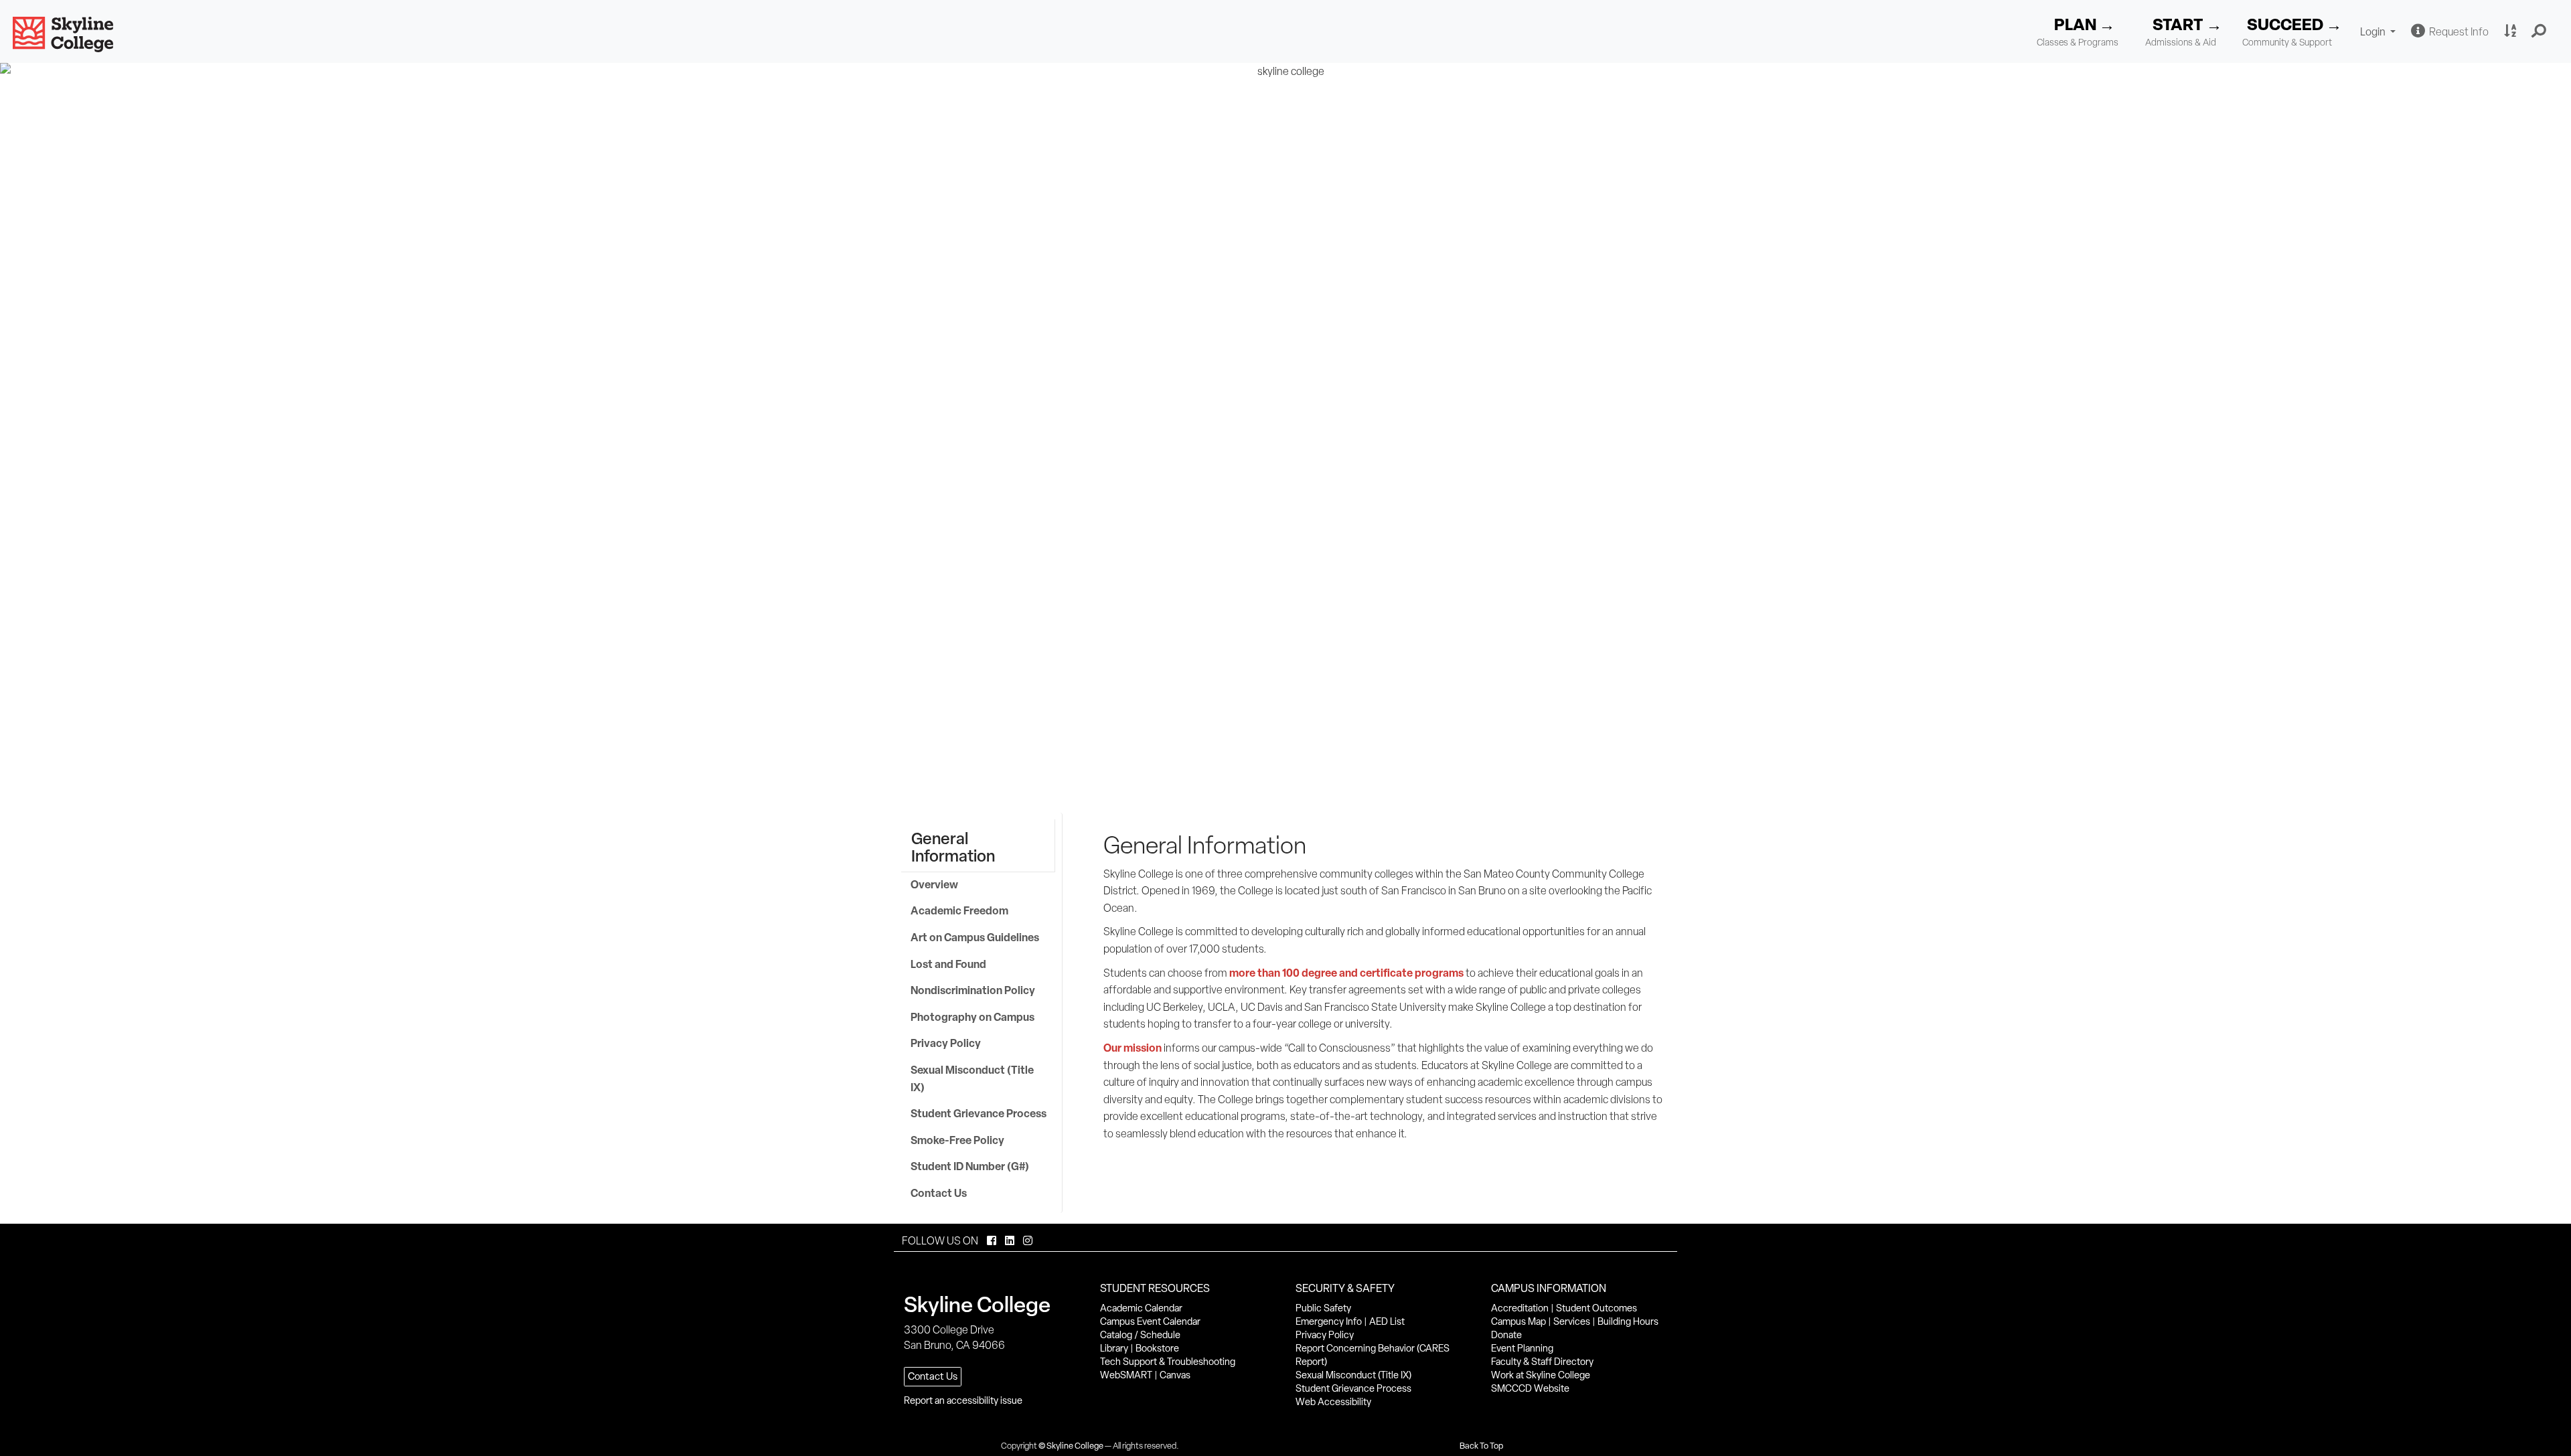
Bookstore (1157, 1348)
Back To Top (1481, 1446)
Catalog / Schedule (1140, 1335)
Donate (1506, 1335)
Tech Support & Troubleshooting (1168, 1362)
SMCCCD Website (1530, 1388)
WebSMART (1126, 1375)
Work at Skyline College (1541, 1375)
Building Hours (1628, 1321)
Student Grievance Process (979, 1113)
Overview (934, 884)
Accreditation (1520, 1308)
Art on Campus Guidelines (976, 937)
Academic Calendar (1141, 1308)
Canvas (1175, 1375)
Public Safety (1323, 1308)
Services (1572, 1321)
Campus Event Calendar (1150, 1321)
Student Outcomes (1596, 1308)
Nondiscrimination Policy (973, 990)
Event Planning (1522, 1348)
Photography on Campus (972, 1017)
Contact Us (939, 1193)
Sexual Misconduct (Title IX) (972, 1078)
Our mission (1133, 1048)
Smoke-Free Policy (957, 1140)
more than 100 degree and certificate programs (1346, 973)
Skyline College (1075, 1446)
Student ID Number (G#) (970, 1166)
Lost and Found (948, 964)
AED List (1387, 1321)
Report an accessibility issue (963, 1400)
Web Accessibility (1333, 1402)
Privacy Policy (946, 1043)
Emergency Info (1329, 1321)
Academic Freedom (959, 910)
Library (1114, 1348)
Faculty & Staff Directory (1542, 1362)
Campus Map (1518, 1321)
